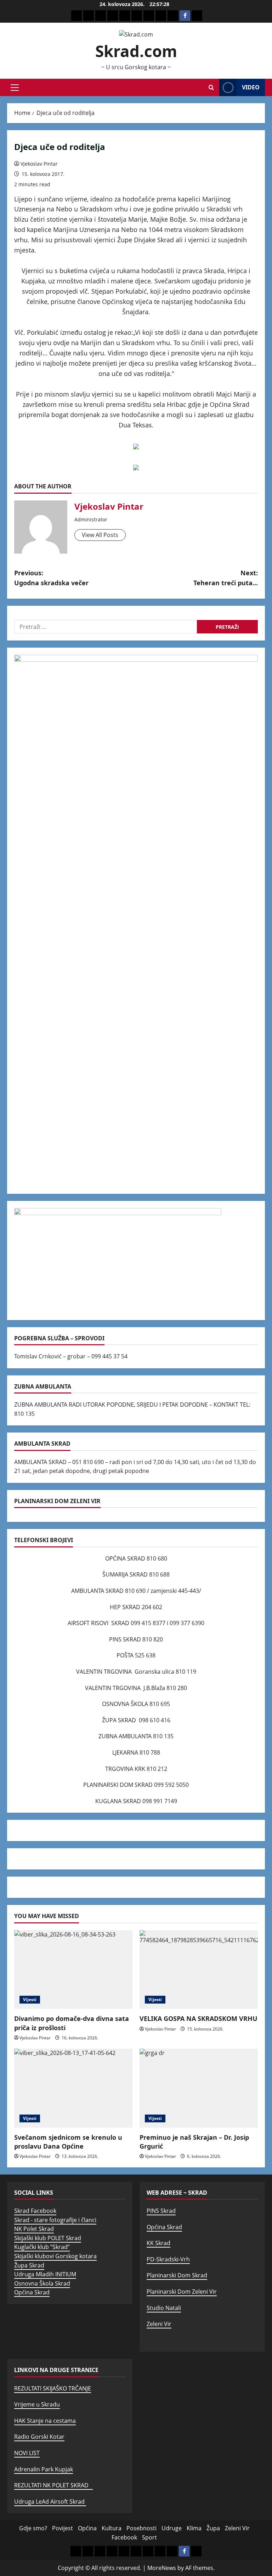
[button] (15, 88)
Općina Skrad (32, 2292)
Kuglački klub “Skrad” (42, 2247)
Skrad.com (136, 51)
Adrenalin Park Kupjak (44, 2469)
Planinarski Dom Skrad (177, 2275)
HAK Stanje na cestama (45, 2421)
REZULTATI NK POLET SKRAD (53, 2485)
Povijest (63, 2528)
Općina (87, 2528)
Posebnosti (141, 2528)
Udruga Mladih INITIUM (45, 2274)
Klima (194, 2528)
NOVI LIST (27, 2453)
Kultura (112, 2528)
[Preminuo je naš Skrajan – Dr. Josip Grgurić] (199, 2088)
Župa (213, 2528)
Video (251, 87)
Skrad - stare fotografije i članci (55, 2220)
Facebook (124, 2537)
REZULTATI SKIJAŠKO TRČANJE (53, 2388)
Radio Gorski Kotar (39, 2437)
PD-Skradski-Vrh (168, 2259)
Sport (149, 2537)
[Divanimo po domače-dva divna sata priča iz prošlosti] (73, 1970)
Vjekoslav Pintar (39, 164)
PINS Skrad (161, 2211)
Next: (226, 578)
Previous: (51, 578)
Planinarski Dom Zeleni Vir (182, 2292)
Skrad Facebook (35, 2211)
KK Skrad (158, 2243)
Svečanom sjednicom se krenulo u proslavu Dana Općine (68, 2142)
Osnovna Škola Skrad (42, 2283)
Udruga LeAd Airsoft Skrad (50, 2502)
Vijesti (30, 1999)
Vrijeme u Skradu (37, 2404)
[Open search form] (211, 87)
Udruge (172, 2528)
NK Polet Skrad (34, 2229)
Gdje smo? (33, 2528)
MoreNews (162, 2568)
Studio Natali (164, 2308)
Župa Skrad (29, 2265)
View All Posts (100, 535)
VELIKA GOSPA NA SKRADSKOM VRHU (199, 2018)
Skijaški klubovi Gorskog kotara (55, 2256)
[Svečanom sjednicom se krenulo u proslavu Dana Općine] (73, 2088)
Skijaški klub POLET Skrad (48, 2238)
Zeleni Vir (159, 2324)
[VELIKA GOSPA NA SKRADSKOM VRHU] (199, 1970)
